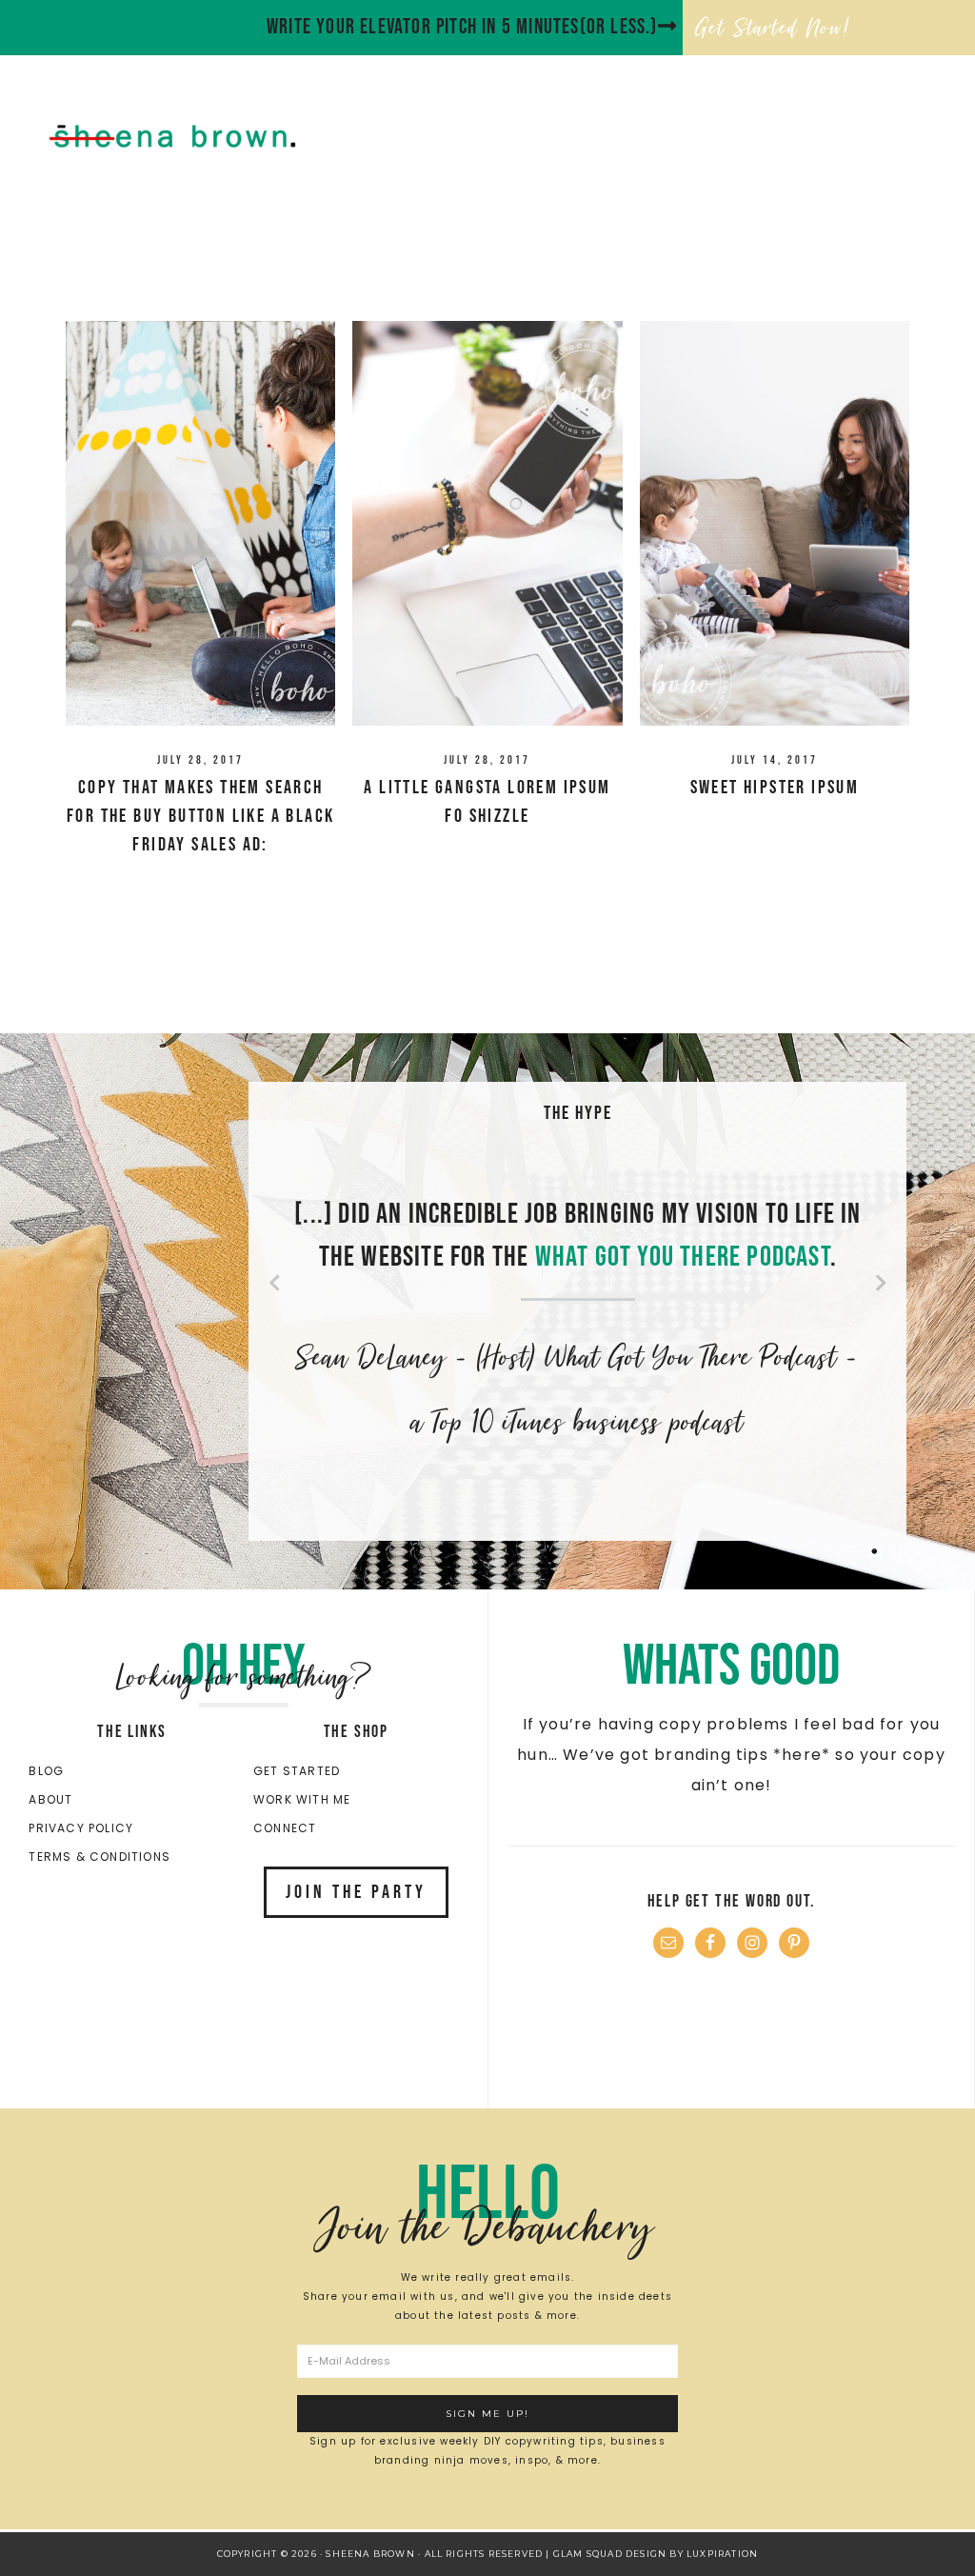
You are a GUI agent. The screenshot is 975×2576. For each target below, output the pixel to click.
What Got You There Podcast (683, 1257)
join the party (356, 1892)
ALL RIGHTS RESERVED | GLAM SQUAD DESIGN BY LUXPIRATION (592, 2554)
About (50, 1799)
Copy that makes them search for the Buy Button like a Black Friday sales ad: (200, 816)
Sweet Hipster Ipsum (775, 788)
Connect (285, 1828)
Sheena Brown (215, 136)
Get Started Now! (773, 28)
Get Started (297, 1771)
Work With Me (302, 1799)
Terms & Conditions (99, 1857)
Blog (46, 1771)
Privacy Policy (81, 1828)
